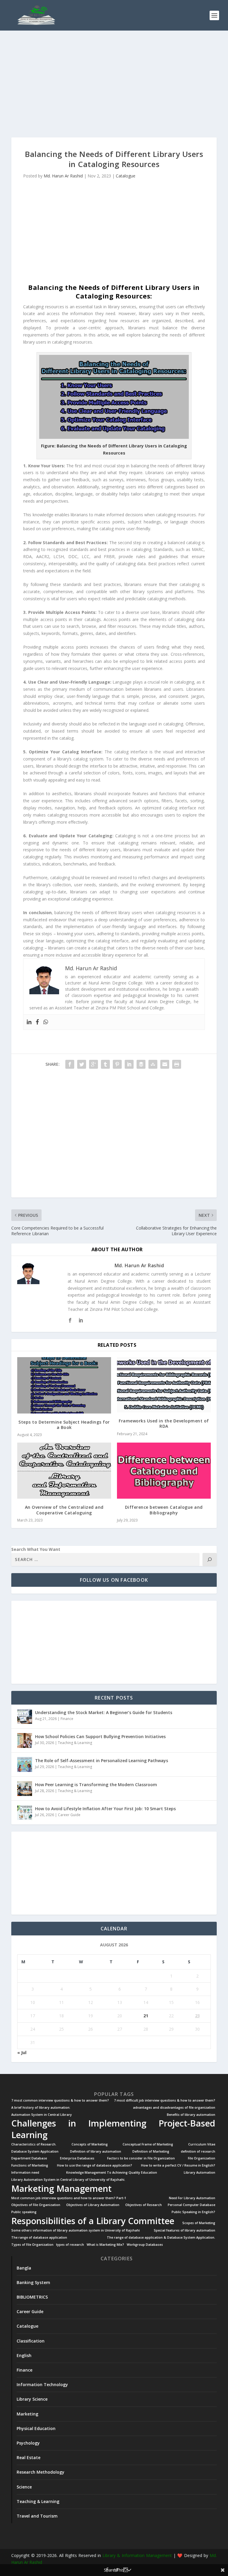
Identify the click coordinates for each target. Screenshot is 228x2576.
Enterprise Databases (77, 2158)
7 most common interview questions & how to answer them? (60, 2101)
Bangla (24, 2268)
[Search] (210, 1559)
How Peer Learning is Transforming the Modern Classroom (96, 1785)
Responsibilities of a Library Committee (93, 2221)
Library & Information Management (137, 2555)
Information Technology (42, 2384)
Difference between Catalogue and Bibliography (164, 1510)
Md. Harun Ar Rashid (63, 176)
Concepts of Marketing (90, 2144)
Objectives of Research (144, 2205)
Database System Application (35, 2152)
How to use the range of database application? (95, 2166)
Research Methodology (41, 2472)
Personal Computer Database (191, 2205)
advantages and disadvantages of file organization (174, 2108)
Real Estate (28, 2457)
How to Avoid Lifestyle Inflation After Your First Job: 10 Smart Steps (105, 1809)
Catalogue (126, 176)
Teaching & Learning (75, 1743)
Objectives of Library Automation (93, 2205)
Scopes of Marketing (199, 2223)
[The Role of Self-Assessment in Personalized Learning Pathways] (25, 1765)
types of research (70, 2245)
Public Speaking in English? (193, 2212)
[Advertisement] (114, 84)
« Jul (22, 2052)
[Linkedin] (29, 1022)
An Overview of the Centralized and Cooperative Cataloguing (64, 1510)
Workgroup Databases (145, 2245)
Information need (25, 2173)
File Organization (202, 2158)
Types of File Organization (32, 2245)
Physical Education (36, 2428)
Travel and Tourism (37, 2516)
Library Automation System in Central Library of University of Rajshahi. (68, 2180)
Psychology (28, 2443)
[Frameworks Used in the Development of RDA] (164, 1385)
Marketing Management (61, 2189)
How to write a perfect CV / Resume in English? (178, 2166)
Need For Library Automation (192, 2198)
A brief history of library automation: (41, 2108)
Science (24, 2487)
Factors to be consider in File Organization (141, 2158)
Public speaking (24, 2212)
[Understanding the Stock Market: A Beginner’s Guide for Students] (25, 1716)
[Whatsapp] (46, 1022)
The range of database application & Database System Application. (161, 2238)
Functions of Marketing (30, 2166)
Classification (31, 2341)
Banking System (33, 2282)
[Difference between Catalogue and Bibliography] (164, 1471)
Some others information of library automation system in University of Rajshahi (76, 2230)
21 (146, 2016)
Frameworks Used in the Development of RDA (164, 1423)
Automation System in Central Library (42, 2115)
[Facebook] (37, 1022)
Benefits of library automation (191, 2115)
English (24, 2355)
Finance (67, 1719)
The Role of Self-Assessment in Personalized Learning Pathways (102, 1761)
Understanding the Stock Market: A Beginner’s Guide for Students (104, 1712)
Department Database (29, 2158)
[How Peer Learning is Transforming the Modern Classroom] (25, 1789)
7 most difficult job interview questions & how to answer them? (165, 2101)
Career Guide (69, 1815)
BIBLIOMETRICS (32, 2297)
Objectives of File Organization (36, 2205)
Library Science (32, 2399)
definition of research (198, 2152)
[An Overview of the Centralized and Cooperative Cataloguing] (64, 1471)
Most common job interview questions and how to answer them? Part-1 (69, 2198)
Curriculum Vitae (202, 2144)
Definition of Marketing (151, 2152)
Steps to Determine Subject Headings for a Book (64, 1425)
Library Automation (199, 2173)
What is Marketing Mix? (105, 2245)
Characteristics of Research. (34, 2144)
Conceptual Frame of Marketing (148, 2144)
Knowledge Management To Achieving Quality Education (112, 2173)
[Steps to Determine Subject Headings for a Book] (64, 1385)
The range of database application (39, 2238)
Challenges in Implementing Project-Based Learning (113, 2129)
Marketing (27, 2414)
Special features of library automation (185, 2230)
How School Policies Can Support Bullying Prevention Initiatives (100, 1736)
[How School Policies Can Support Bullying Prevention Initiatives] (25, 1740)
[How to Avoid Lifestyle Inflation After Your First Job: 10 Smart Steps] (25, 1813)
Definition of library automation (96, 2152)
